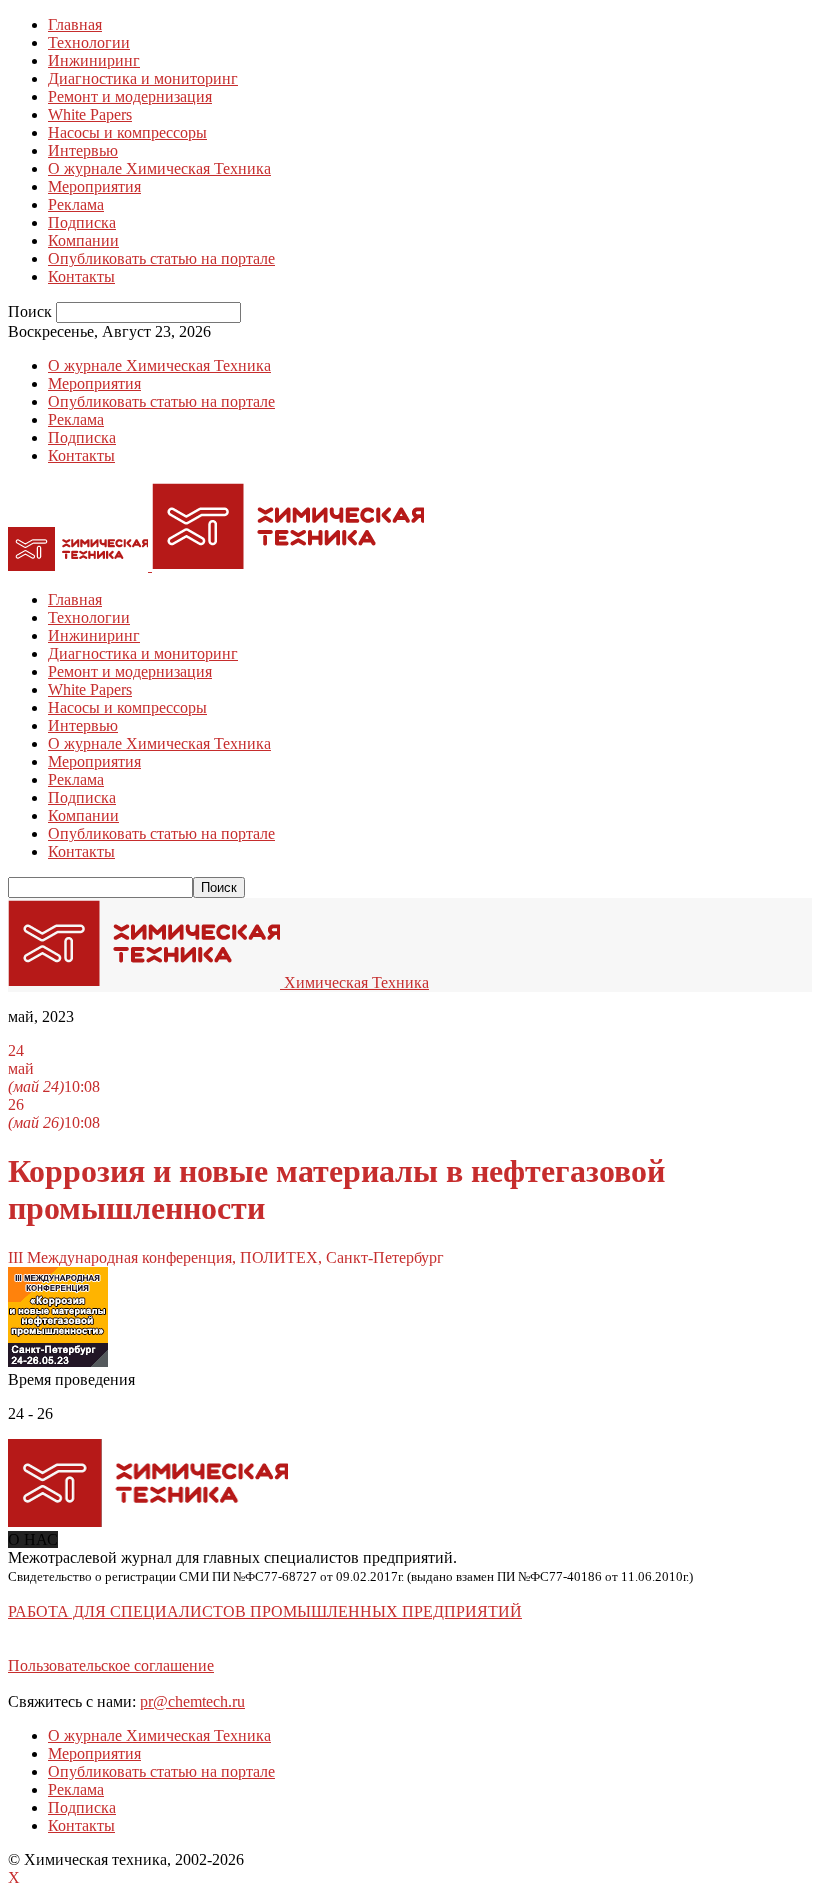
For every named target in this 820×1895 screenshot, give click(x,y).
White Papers (90, 114)
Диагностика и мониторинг (143, 78)
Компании (83, 240)
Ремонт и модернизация (130, 96)
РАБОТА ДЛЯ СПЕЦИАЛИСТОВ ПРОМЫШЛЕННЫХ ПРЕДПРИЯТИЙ (265, 1611)
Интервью (83, 150)
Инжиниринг (94, 60)
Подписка (82, 222)
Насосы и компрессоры (127, 132)
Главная (75, 24)
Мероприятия (94, 186)
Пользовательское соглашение (111, 1665)
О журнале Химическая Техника (159, 168)
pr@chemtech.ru (192, 1701)
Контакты (81, 276)
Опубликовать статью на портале (161, 258)
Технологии (89, 42)
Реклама (76, 204)
